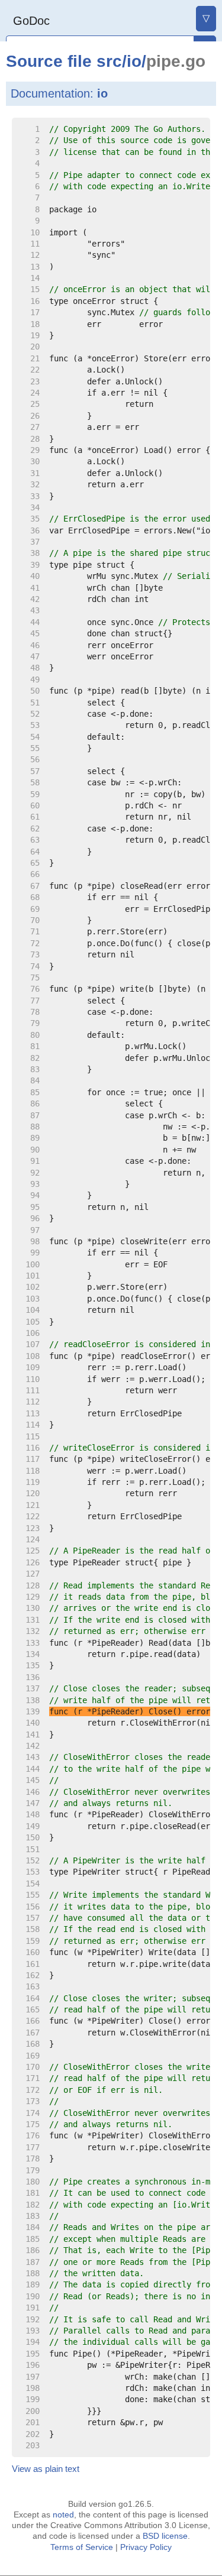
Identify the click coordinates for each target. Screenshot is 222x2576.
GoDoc (31, 21)
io (134, 61)
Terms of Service (82, 2547)
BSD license (165, 2536)
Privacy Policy (146, 2547)
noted (63, 2514)
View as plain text (46, 2469)
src (109, 61)
